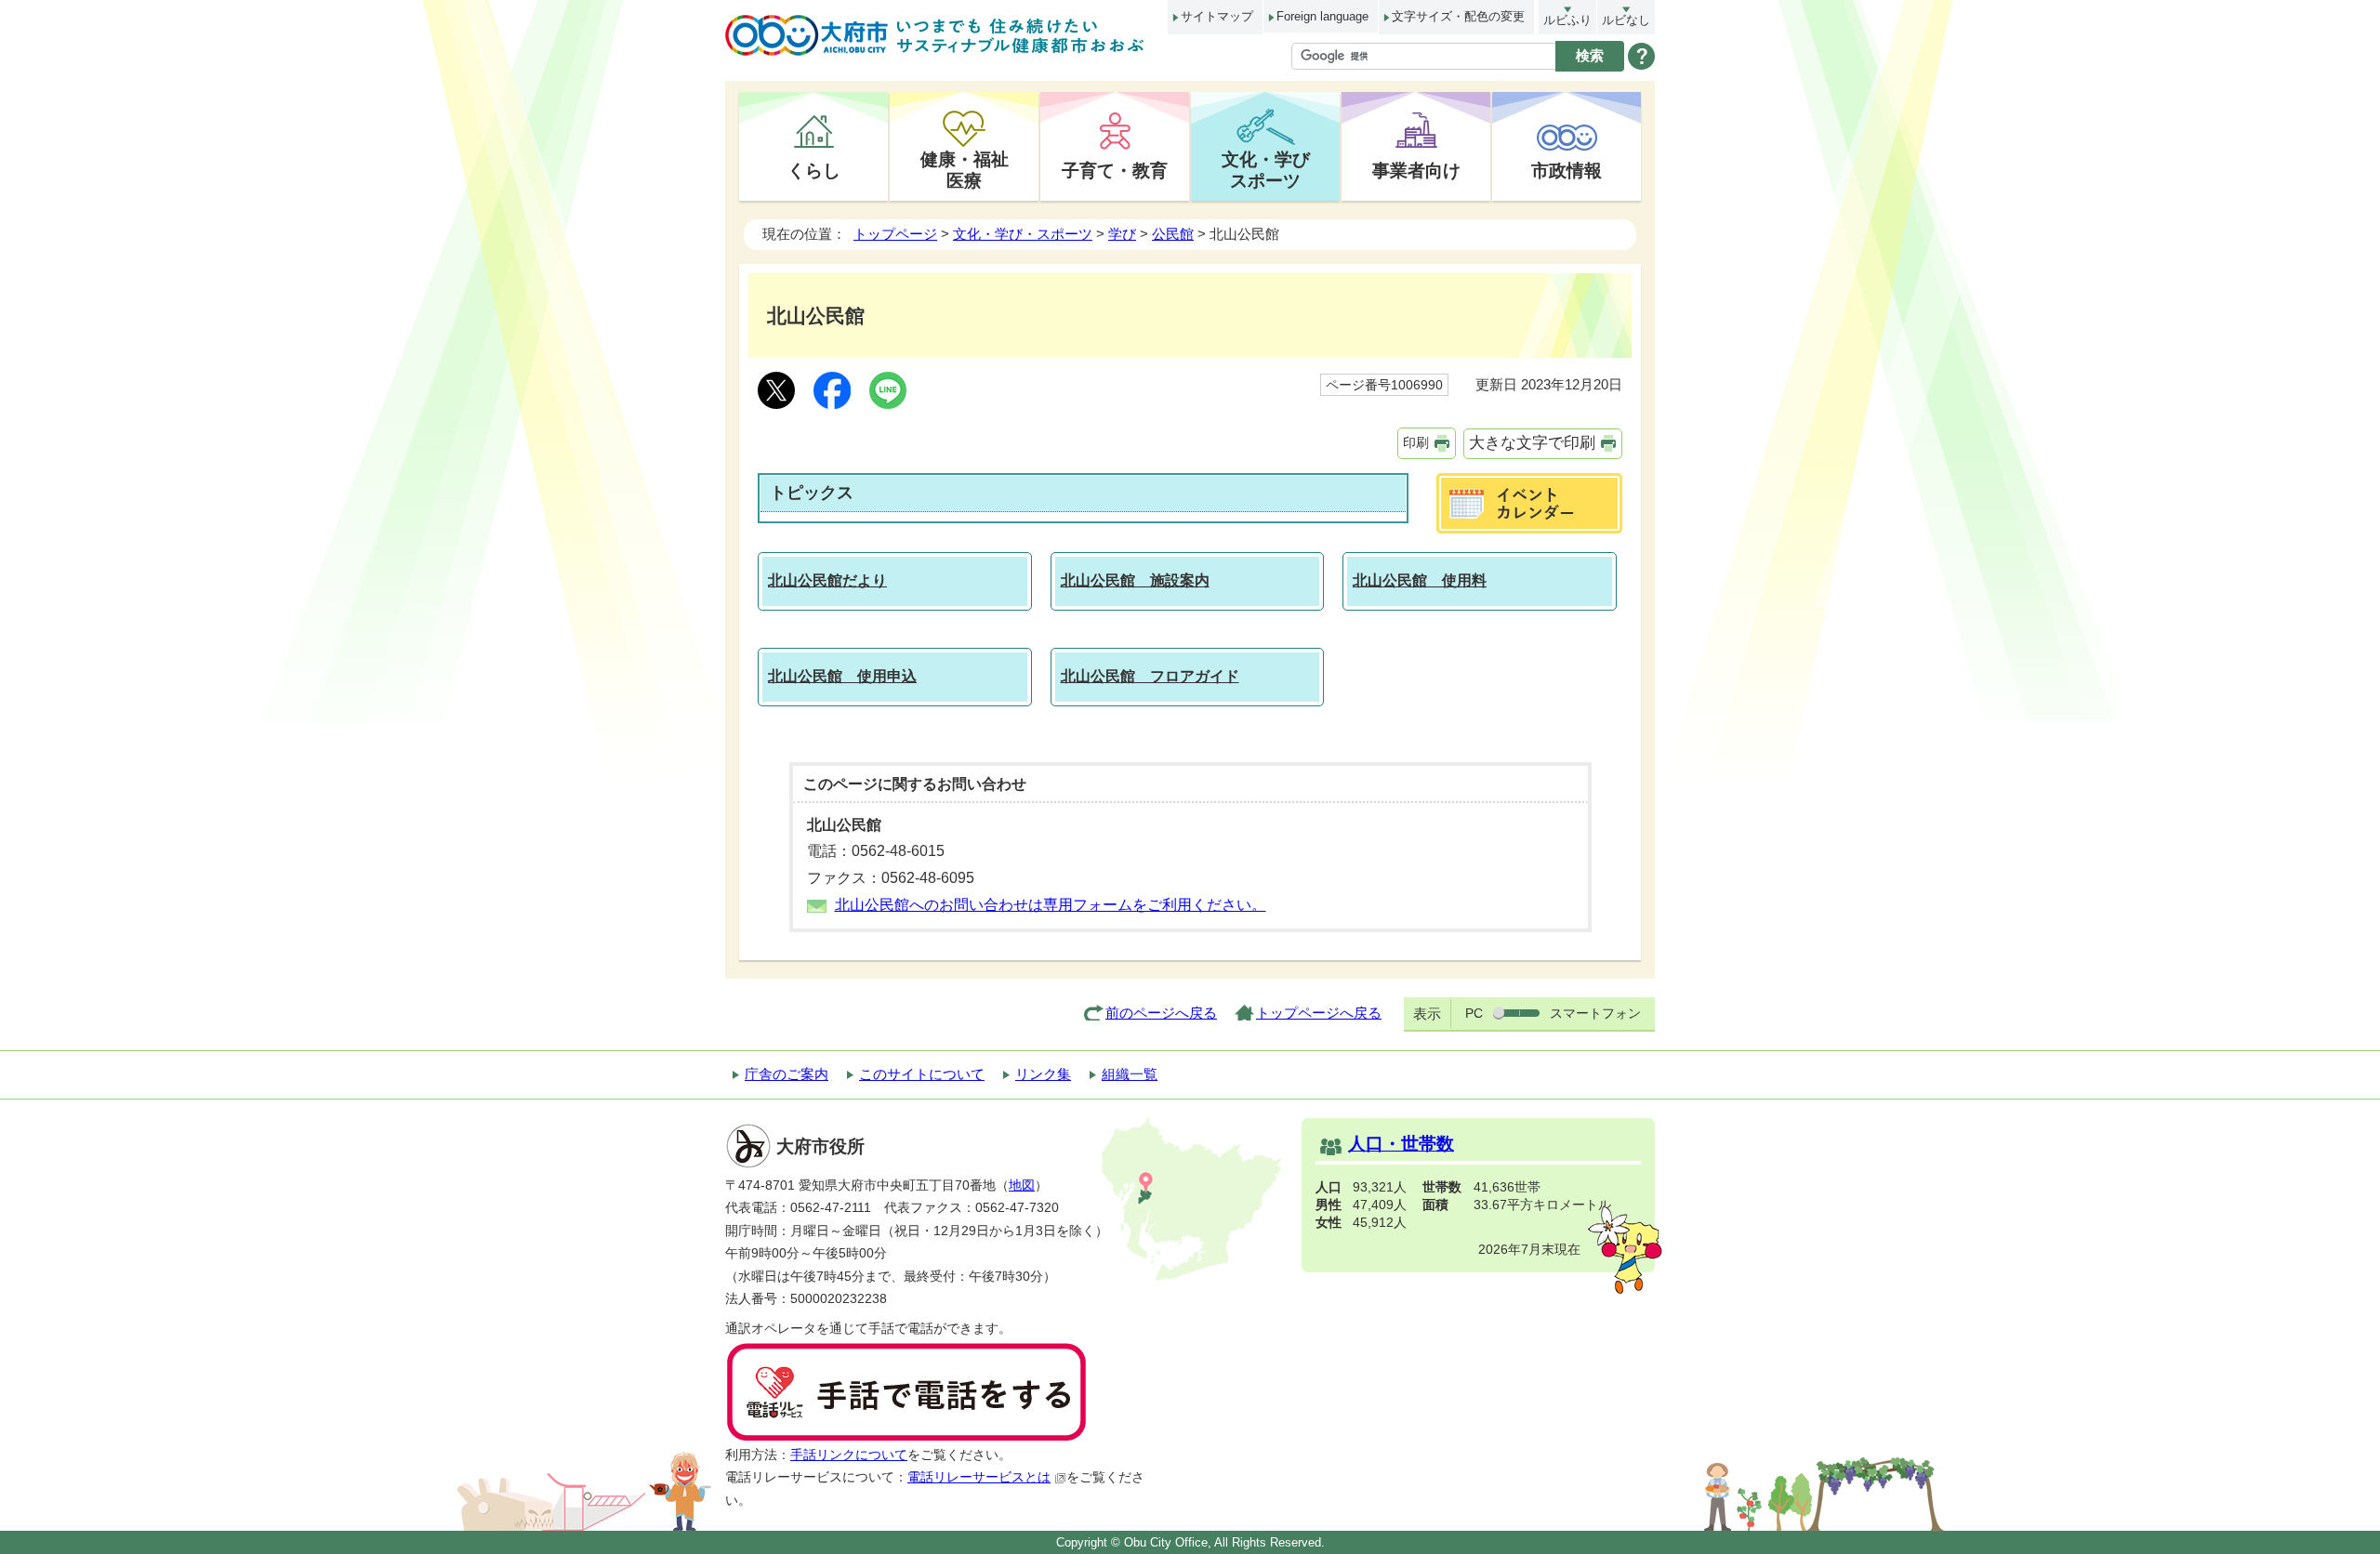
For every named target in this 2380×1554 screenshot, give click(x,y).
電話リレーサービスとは (979, 1477)
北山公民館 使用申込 (842, 676)
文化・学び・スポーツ (1023, 234)
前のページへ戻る (1161, 1013)
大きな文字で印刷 (1532, 443)
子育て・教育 (1115, 170)
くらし (814, 170)
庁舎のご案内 (787, 1074)
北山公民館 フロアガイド (1150, 676)
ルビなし (1626, 20)
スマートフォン (1595, 1013)
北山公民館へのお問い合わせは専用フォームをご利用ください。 (1051, 905)
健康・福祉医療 (965, 170)
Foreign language (1322, 16)
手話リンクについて (849, 1455)
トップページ (895, 234)
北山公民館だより (827, 580)
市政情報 (1567, 170)
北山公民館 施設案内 (1135, 580)
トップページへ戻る (1319, 1013)
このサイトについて (922, 1074)
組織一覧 (1130, 1074)
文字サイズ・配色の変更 (1458, 16)
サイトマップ (1217, 16)
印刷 (1416, 442)
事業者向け (1416, 170)
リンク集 (1043, 1074)
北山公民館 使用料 (1420, 580)
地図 (1022, 1185)
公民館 (1173, 234)
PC (1474, 1013)
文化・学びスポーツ (1266, 170)
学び (1122, 234)
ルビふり (1567, 20)
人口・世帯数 (1401, 1144)
